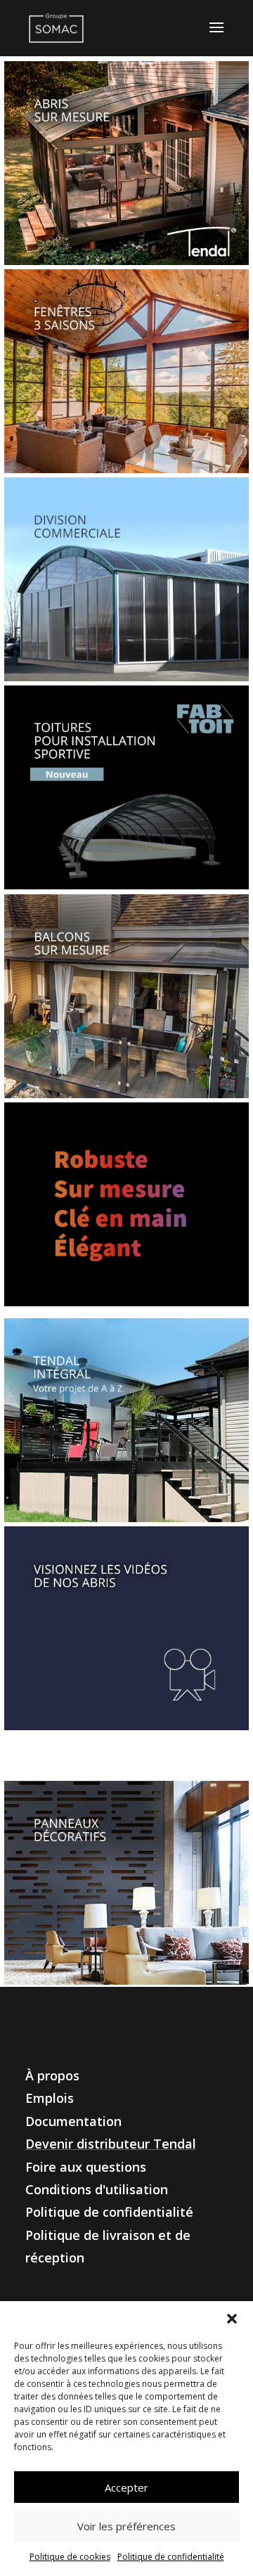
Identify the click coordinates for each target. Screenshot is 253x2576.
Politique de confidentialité (171, 2557)
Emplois (50, 2098)
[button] (232, 2319)
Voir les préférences (126, 2526)
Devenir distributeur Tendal (111, 2144)
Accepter (126, 2487)
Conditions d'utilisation (97, 2189)
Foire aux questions (86, 2167)
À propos (52, 2075)
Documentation (73, 2121)
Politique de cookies (70, 2557)
